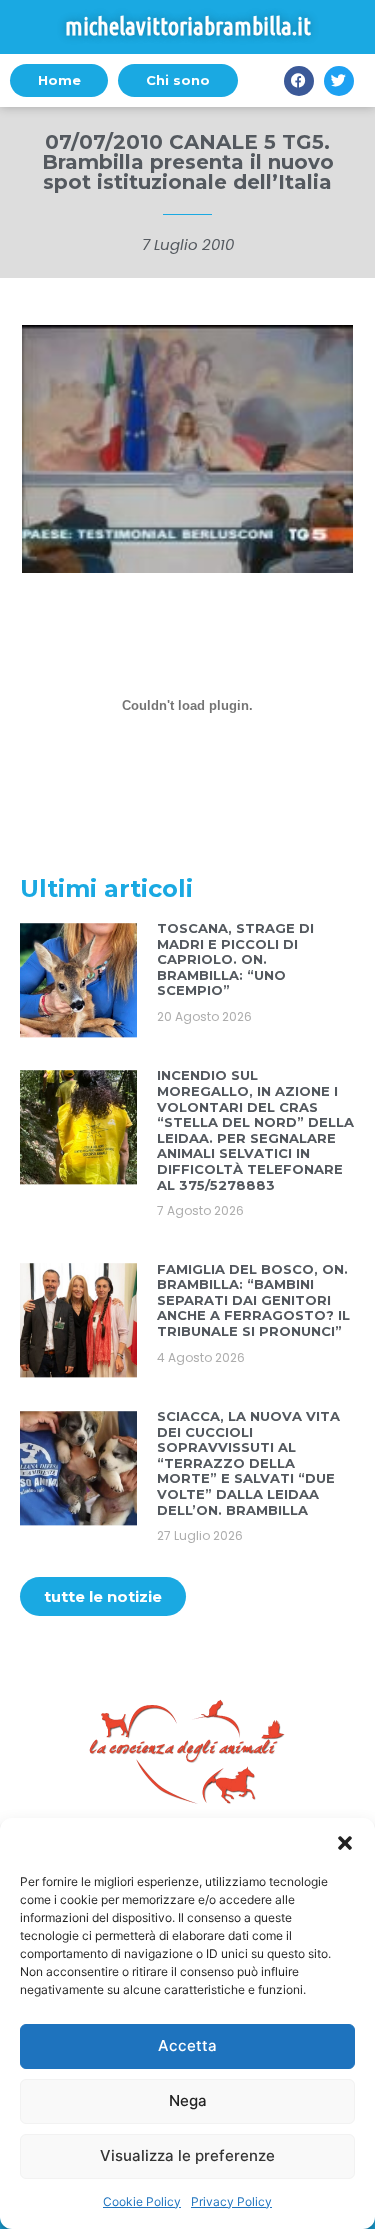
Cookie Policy (142, 2201)
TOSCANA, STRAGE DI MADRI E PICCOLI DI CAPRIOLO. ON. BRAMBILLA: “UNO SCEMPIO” (235, 959)
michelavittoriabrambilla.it (188, 26)
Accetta (187, 2045)
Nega (188, 2100)
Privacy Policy (231, 2201)
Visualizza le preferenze (187, 2155)
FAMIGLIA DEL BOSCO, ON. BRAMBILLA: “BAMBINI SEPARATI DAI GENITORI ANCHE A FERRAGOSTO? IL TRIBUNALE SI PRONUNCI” (253, 1300)
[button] (345, 1843)
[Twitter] (339, 81)
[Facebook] (299, 81)
